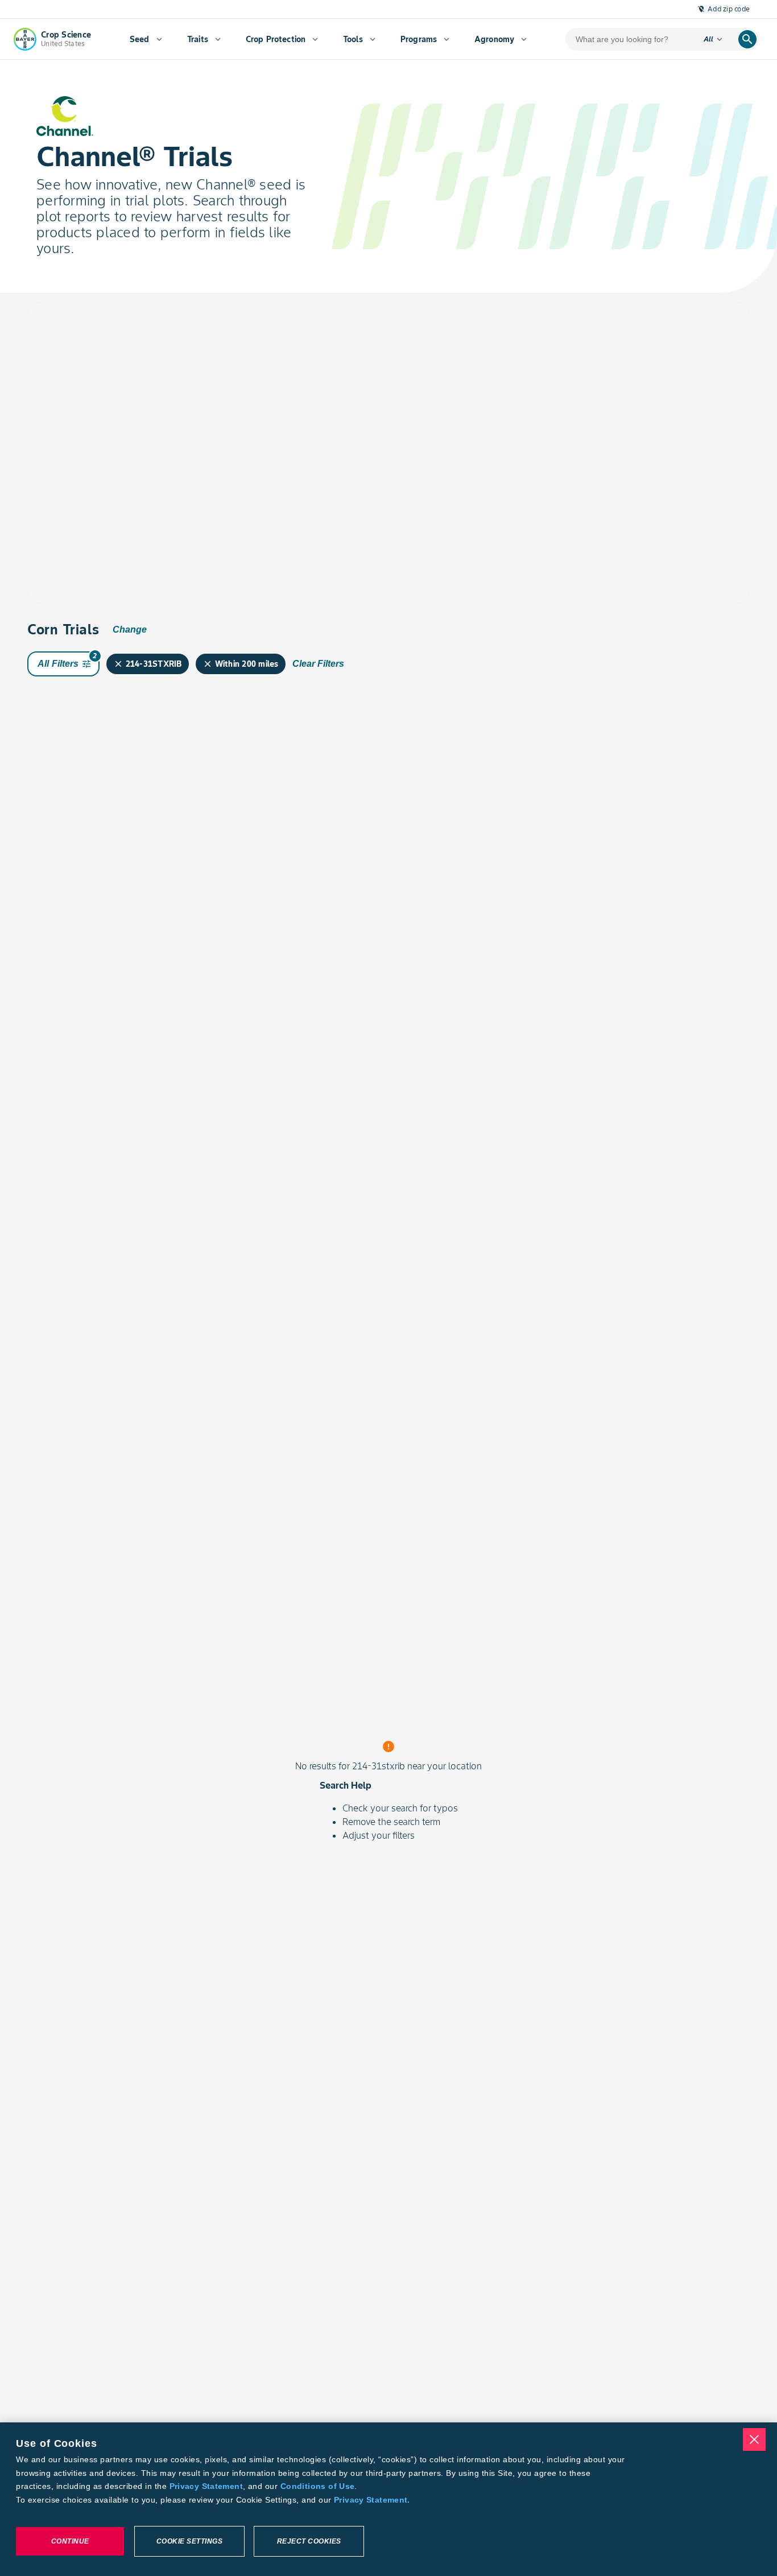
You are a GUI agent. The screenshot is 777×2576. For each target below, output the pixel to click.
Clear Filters (318, 664)
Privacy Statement (206, 2486)
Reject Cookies (309, 2541)
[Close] (754, 2439)
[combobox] (134, 338)
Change (130, 629)
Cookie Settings (190, 2541)
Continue (70, 2541)
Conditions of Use (317, 2486)
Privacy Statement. (372, 2500)
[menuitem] (146, 39)
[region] (388, 2499)
